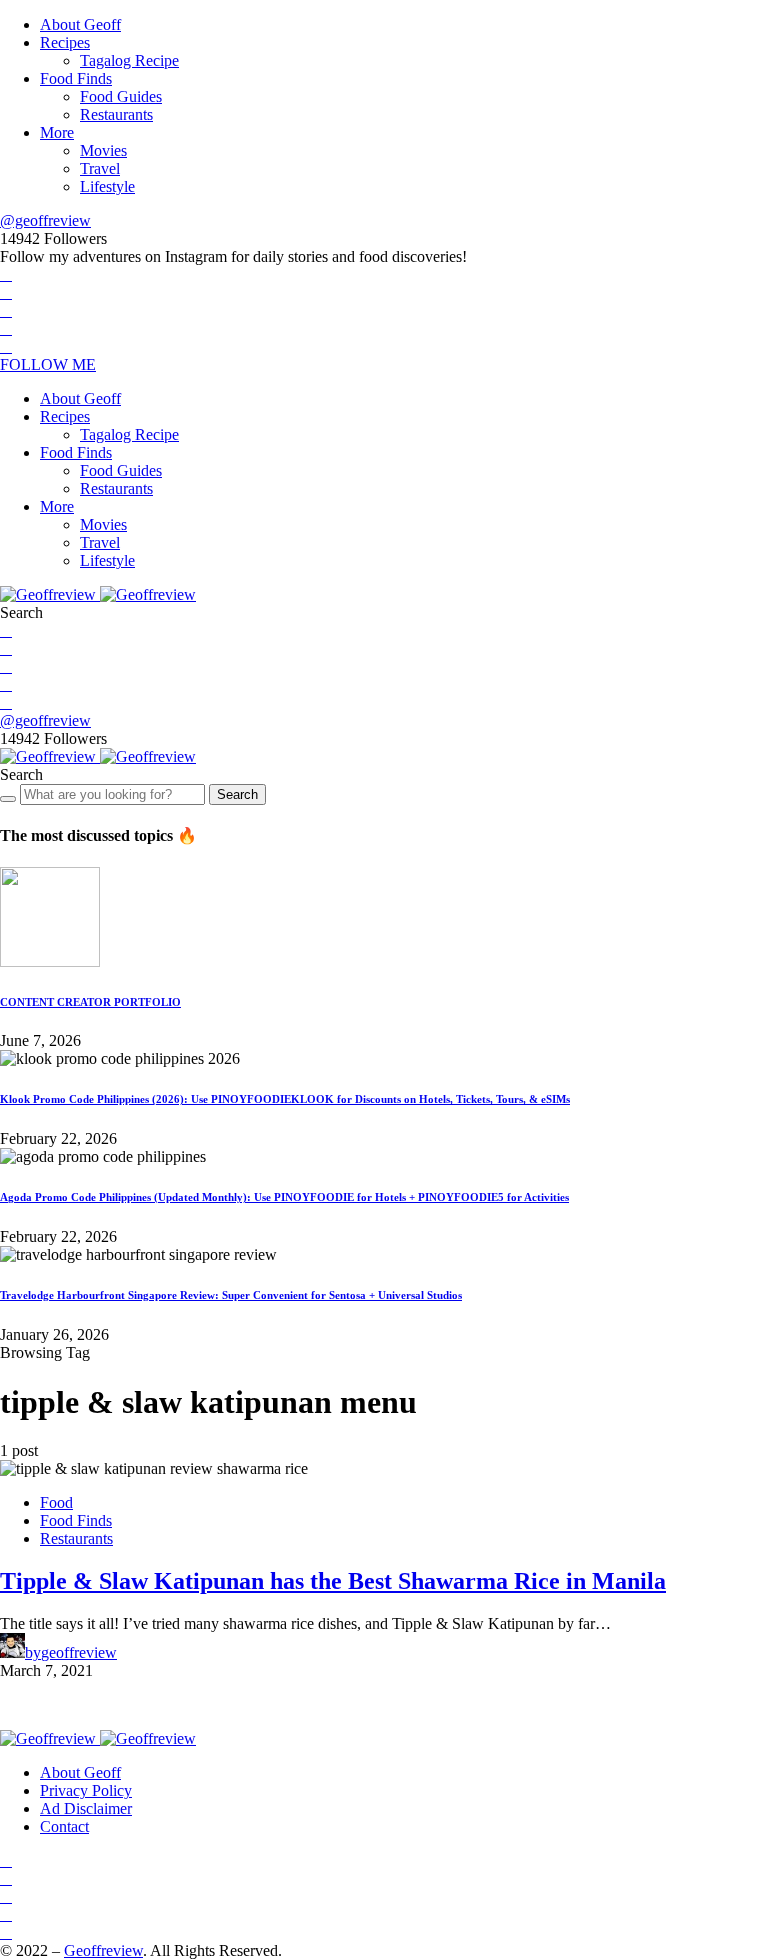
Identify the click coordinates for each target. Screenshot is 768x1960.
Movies (103, 150)
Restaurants (116, 114)
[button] (21, 612)
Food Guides (121, 96)
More (57, 132)
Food (56, 1502)
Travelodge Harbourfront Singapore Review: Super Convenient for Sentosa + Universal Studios (231, 1295)
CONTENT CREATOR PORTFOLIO (90, 1002)
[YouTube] (6, 328)
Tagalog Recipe (129, 60)
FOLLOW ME (48, 364)
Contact (64, 1826)
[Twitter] (6, 292)
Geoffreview (103, 1950)
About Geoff (80, 24)
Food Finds (76, 78)
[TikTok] (6, 346)
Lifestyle (107, 186)
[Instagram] (6, 310)
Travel (100, 168)
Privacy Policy (86, 1790)
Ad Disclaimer (86, 1808)
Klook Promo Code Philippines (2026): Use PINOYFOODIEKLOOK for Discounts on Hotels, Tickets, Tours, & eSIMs (285, 1099)
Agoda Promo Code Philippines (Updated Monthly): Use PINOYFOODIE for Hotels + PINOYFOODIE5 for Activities (284, 1197)
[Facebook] (6, 274)
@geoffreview (45, 220)
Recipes (65, 42)
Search (237, 794)
